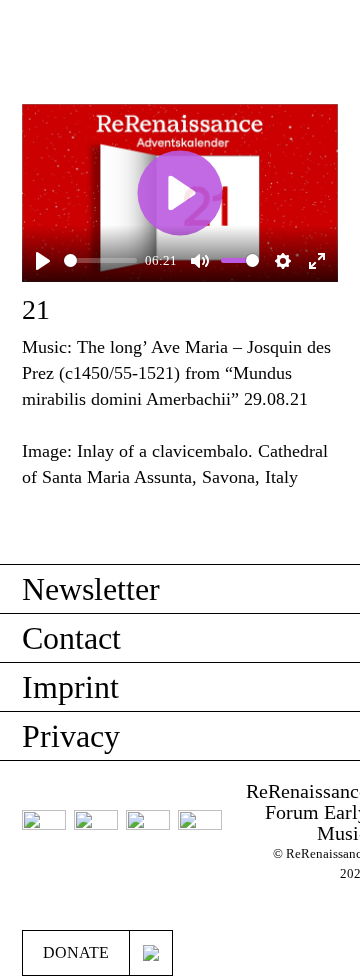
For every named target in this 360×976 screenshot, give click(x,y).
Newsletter (91, 589)
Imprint (70, 687)
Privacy (71, 736)
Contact (71, 638)
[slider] (100, 260)
